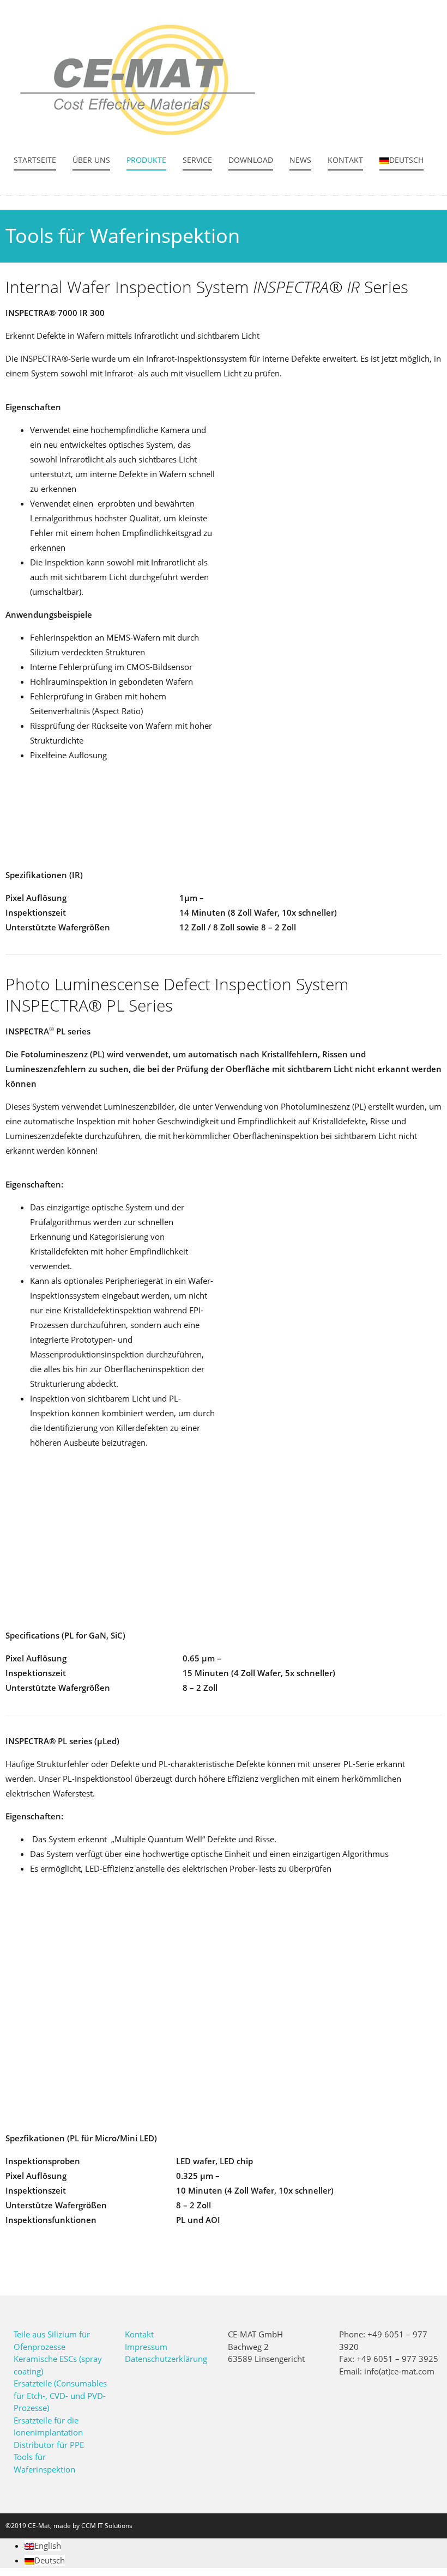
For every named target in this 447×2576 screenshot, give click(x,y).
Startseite (35, 160)
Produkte (146, 160)
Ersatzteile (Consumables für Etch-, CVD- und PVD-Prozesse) (60, 2395)
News (300, 160)
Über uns (91, 160)
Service (197, 160)
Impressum (146, 2347)
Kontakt (345, 160)
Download (251, 160)
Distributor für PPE (49, 2445)
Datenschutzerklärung (166, 2359)
